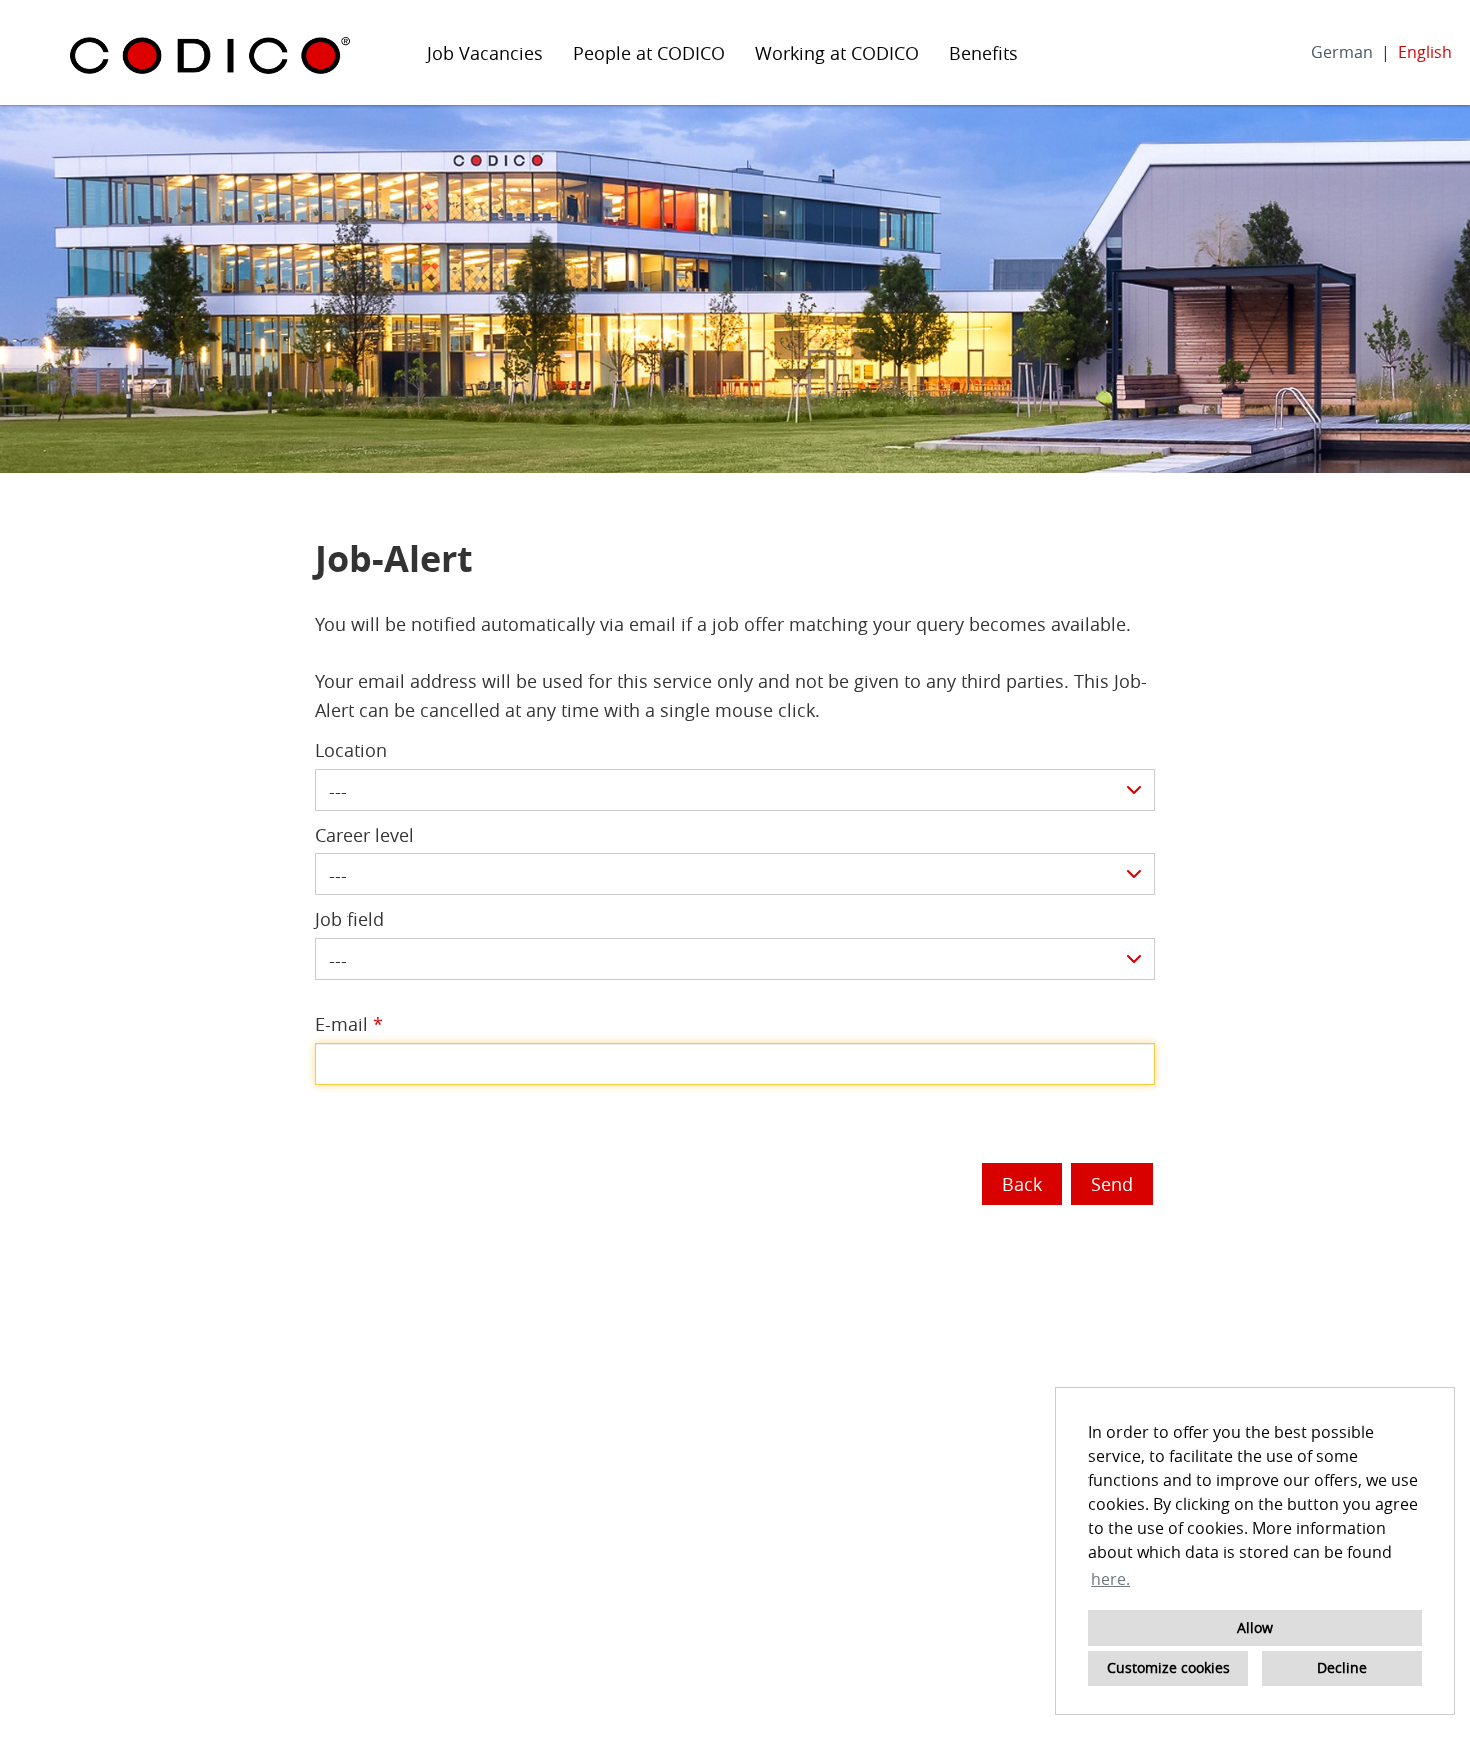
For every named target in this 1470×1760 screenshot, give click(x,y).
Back (1022, 1184)
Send (1112, 1184)
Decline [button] (1342, 1667)
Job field (349, 919)
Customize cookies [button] (1168, 1667)
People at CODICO (649, 53)
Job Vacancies (485, 53)
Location (351, 750)
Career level (364, 835)
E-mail (349, 1024)
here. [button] (1110, 1579)
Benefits (983, 53)
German (1342, 52)
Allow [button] (1255, 1627)
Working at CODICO (837, 53)
